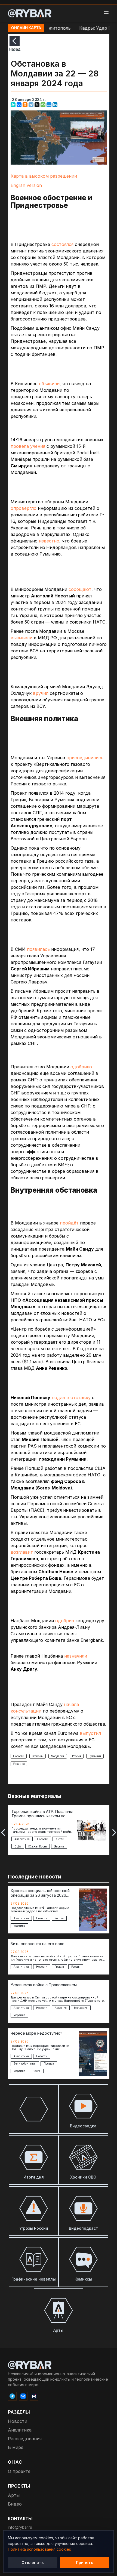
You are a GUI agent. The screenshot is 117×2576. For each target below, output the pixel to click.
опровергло (24, 508)
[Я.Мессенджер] (13, 105)
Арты (14, 2495)
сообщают (80, 589)
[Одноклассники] (25, 105)
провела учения (28, 446)
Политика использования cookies (39, 2549)
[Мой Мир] (49, 105)
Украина (19, 1764)
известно (49, 541)
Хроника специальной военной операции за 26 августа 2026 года (40, 1893)
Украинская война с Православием (44, 1985)
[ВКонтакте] (19, 105)
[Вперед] (114, 1832)
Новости (19, 1756)
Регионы (38, 1756)
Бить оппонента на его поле (38, 1944)
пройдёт (69, 1223)
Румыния (95, 1756)
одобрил (65, 1621)
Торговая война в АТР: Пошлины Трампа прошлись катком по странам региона (42, 1814)
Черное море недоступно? (36, 2033)
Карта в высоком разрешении (44, 176)
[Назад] (15, 41)
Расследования (25, 2439)
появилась (38, 949)
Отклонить (33, 2563)
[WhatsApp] (43, 105)
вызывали (21, 638)
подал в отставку (71, 1397)
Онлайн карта (26, 28)
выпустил (90, 1733)
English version (26, 185)
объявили (49, 384)
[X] (37, 105)
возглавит (22, 1552)
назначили (76, 1656)
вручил (41, 693)
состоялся (62, 244)
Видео (15, 2504)
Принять (84, 2563)
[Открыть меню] (106, 13)
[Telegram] (31, 105)
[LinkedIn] (55, 105)
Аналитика (20, 2430)
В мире (16, 2447)
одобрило (81, 1067)
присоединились (85, 758)
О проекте (19, 2471)
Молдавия (58, 1756)
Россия (77, 1756)
